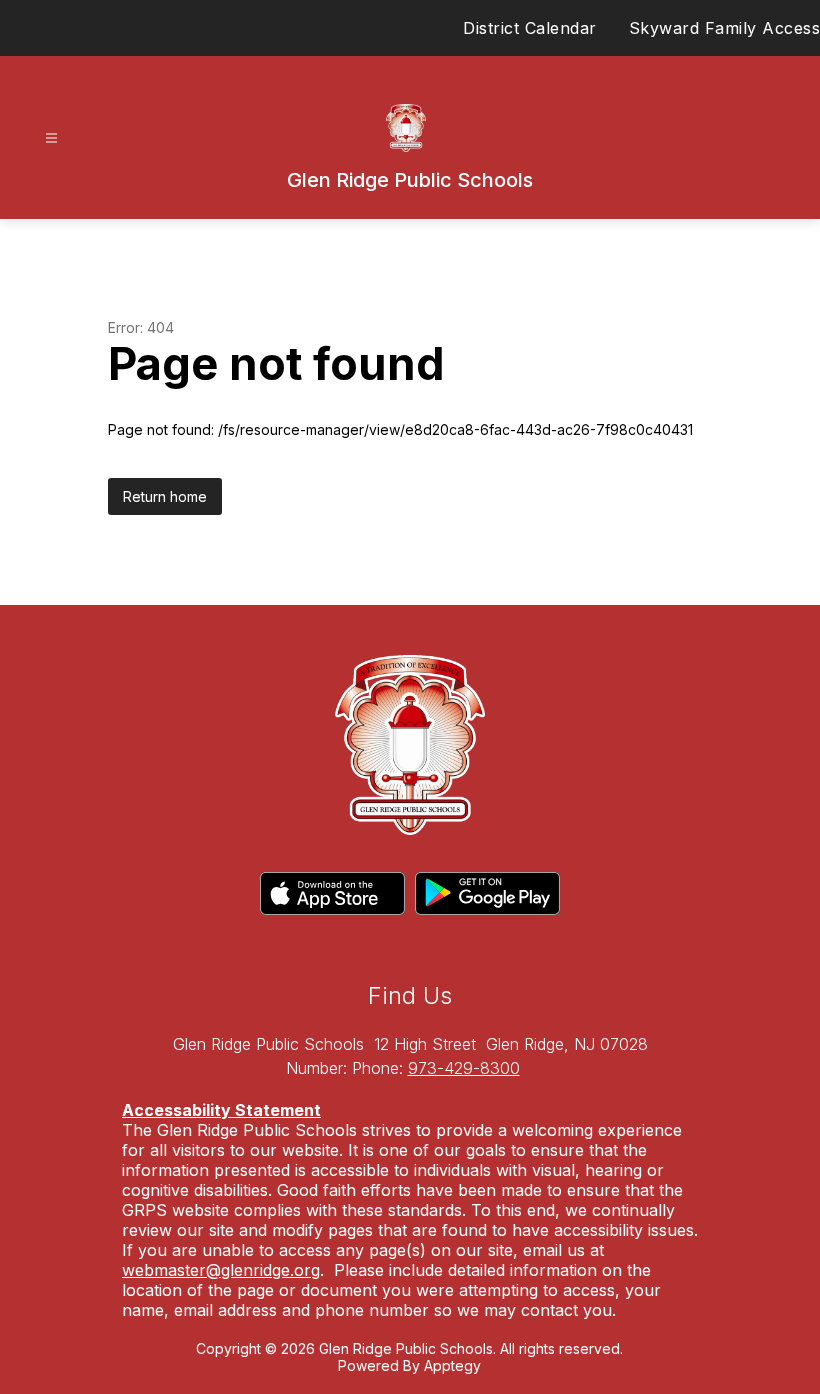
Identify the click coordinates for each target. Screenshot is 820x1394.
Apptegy (452, 1365)
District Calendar (530, 28)
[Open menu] (51, 138)
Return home (165, 496)
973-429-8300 (464, 1068)
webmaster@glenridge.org (221, 1270)
